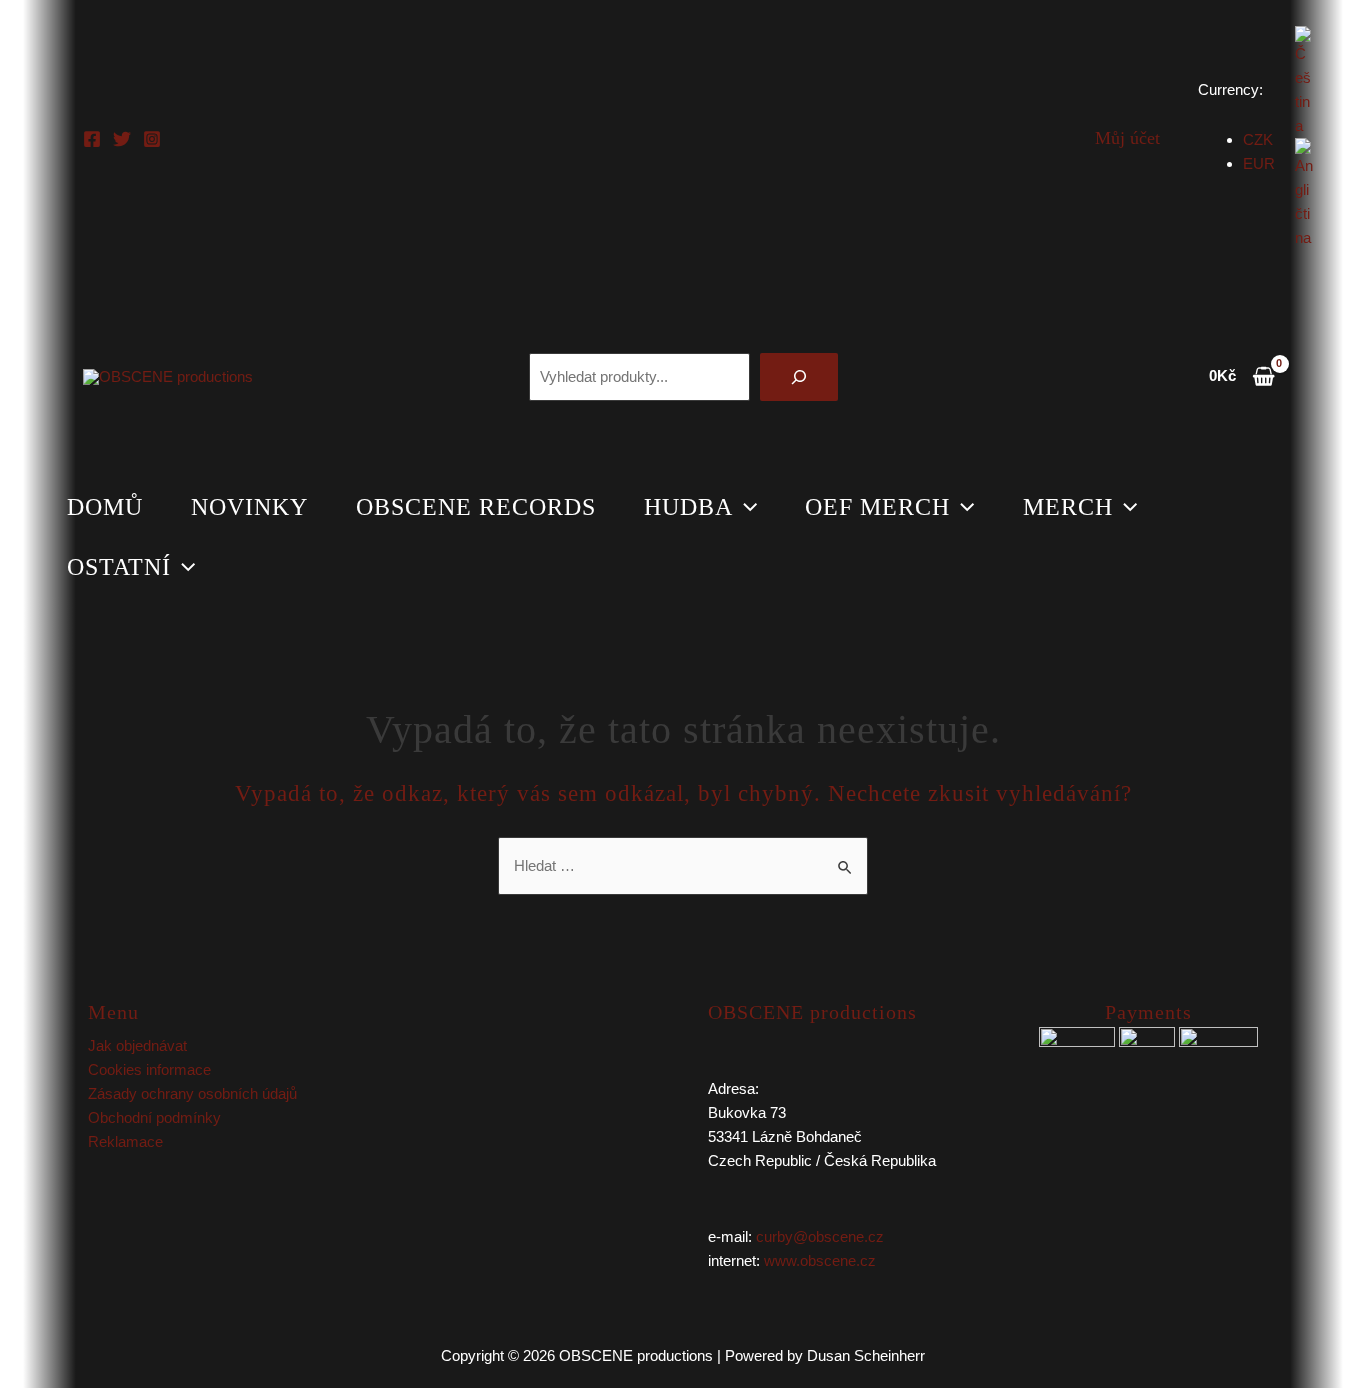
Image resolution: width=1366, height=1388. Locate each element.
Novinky (249, 507)
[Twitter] (122, 139)
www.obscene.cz (820, 1260)
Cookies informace (149, 1069)
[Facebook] (92, 139)
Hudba (688, 507)
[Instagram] (152, 139)
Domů (105, 507)
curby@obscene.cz (820, 1236)
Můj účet (1127, 138)
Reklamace (125, 1141)
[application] (745, 507)
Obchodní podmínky (154, 1117)
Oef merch (877, 507)
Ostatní (119, 567)
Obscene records (476, 507)
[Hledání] (799, 377)
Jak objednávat (137, 1045)
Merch (1068, 507)
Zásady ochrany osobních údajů (192, 1093)
